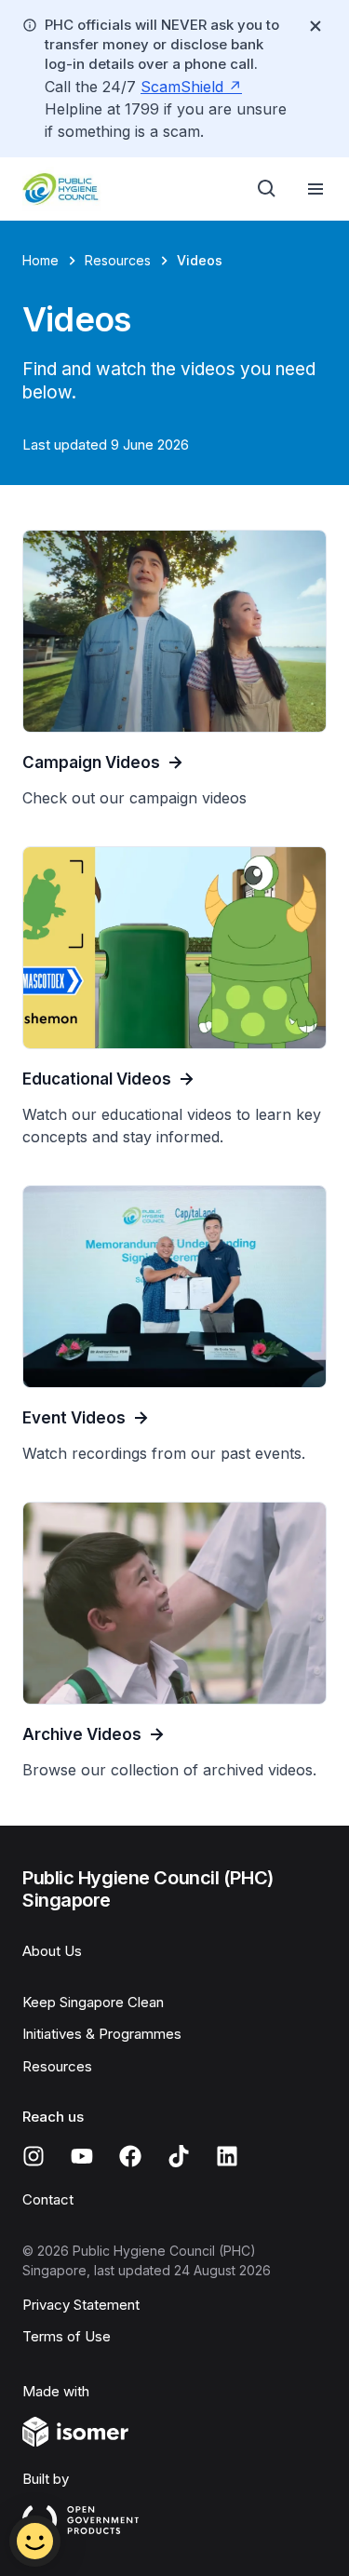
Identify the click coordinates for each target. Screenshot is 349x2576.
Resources (118, 260)
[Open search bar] (267, 189)
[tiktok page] (179, 2156)
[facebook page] (130, 2156)
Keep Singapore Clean (93, 2002)
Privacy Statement (81, 2305)
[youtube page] (82, 2156)
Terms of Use (67, 2336)
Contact (48, 2199)
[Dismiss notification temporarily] (315, 26)
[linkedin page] (227, 2156)
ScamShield (182, 87)
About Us (52, 1951)
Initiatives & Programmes (102, 2034)
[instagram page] (34, 2156)
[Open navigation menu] (315, 189)
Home (40, 260)
